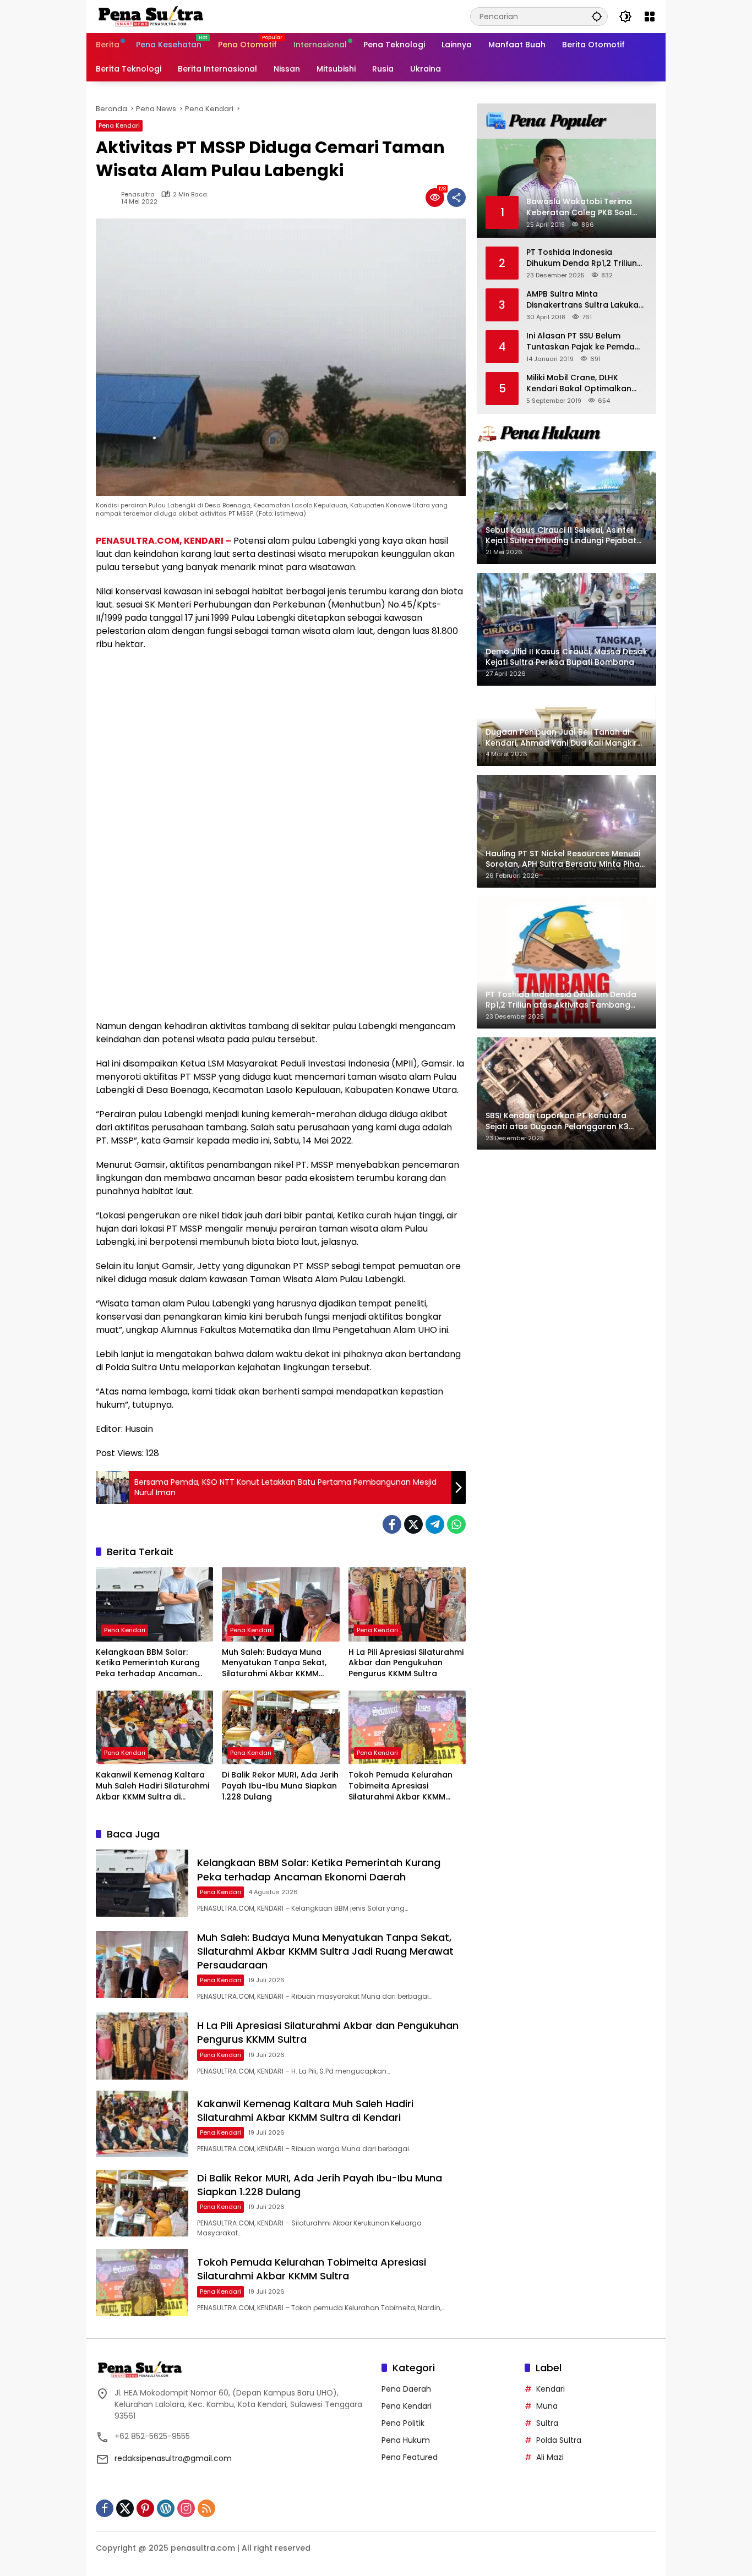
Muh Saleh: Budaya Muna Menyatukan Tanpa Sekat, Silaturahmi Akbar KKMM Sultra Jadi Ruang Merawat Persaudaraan (276, 1663)
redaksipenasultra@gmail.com (173, 2458)
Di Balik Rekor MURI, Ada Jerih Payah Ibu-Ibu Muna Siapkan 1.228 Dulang (280, 1786)
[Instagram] (186, 2508)
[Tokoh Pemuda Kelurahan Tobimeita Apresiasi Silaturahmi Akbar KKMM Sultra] (407, 1727)
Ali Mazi (550, 2457)
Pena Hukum (406, 2440)
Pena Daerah (406, 2389)
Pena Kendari (119, 125)
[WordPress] (166, 2508)
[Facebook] (392, 1524)
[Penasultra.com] (151, 16)
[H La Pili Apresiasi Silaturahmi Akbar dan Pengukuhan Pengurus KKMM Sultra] (407, 1604)
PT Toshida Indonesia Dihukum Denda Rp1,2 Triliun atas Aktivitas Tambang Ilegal (582, 258)
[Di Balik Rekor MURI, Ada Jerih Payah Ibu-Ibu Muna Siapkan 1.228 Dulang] (280, 1727)
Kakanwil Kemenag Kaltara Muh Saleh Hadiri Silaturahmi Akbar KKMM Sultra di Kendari (152, 1786)
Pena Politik (403, 2423)
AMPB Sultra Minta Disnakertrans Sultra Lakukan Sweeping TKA (585, 300)
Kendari (551, 2389)
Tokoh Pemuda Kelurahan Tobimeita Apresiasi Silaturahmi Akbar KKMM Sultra (400, 1786)
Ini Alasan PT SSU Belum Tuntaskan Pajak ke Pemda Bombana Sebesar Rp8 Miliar (584, 341)
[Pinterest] (145, 2508)
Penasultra (138, 195)
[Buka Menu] (650, 17)
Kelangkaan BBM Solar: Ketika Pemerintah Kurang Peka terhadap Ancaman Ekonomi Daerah (148, 1663)
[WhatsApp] (456, 1524)
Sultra (547, 2423)
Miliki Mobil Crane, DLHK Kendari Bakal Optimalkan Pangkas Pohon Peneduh (579, 383)
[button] (597, 16)
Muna (547, 2406)
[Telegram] (435, 1524)
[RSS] (206, 2508)
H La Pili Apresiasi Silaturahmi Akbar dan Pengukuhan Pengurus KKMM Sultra (406, 1663)
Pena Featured (410, 2457)
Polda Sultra (559, 2440)
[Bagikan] (456, 198)
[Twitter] (413, 1524)
